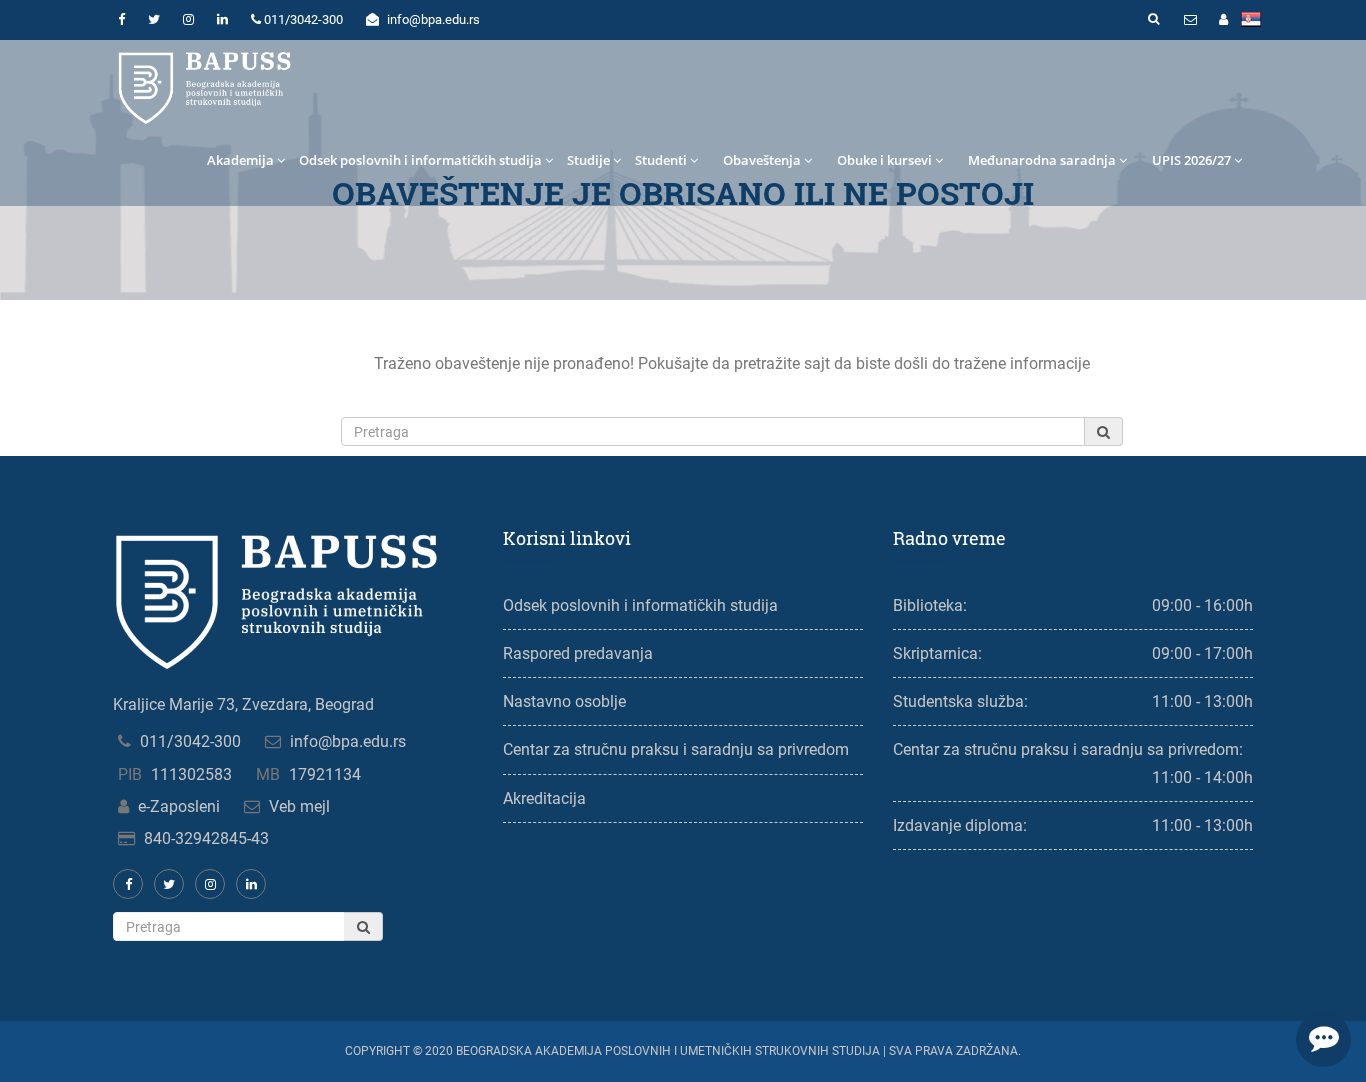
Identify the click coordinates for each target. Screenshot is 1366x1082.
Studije (588, 160)
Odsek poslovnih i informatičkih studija (420, 160)
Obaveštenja (762, 160)
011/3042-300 (190, 741)
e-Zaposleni (179, 806)
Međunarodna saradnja (1042, 160)
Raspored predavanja (578, 653)
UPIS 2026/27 (1191, 160)
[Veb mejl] (1190, 20)
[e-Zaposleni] (1223, 20)
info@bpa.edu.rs (348, 741)
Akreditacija (544, 798)
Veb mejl (299, 806)
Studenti (661, 160)
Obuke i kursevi (884, 160)
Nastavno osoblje (564, 701)
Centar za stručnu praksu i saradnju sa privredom (676, 749)
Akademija (240, 160)
